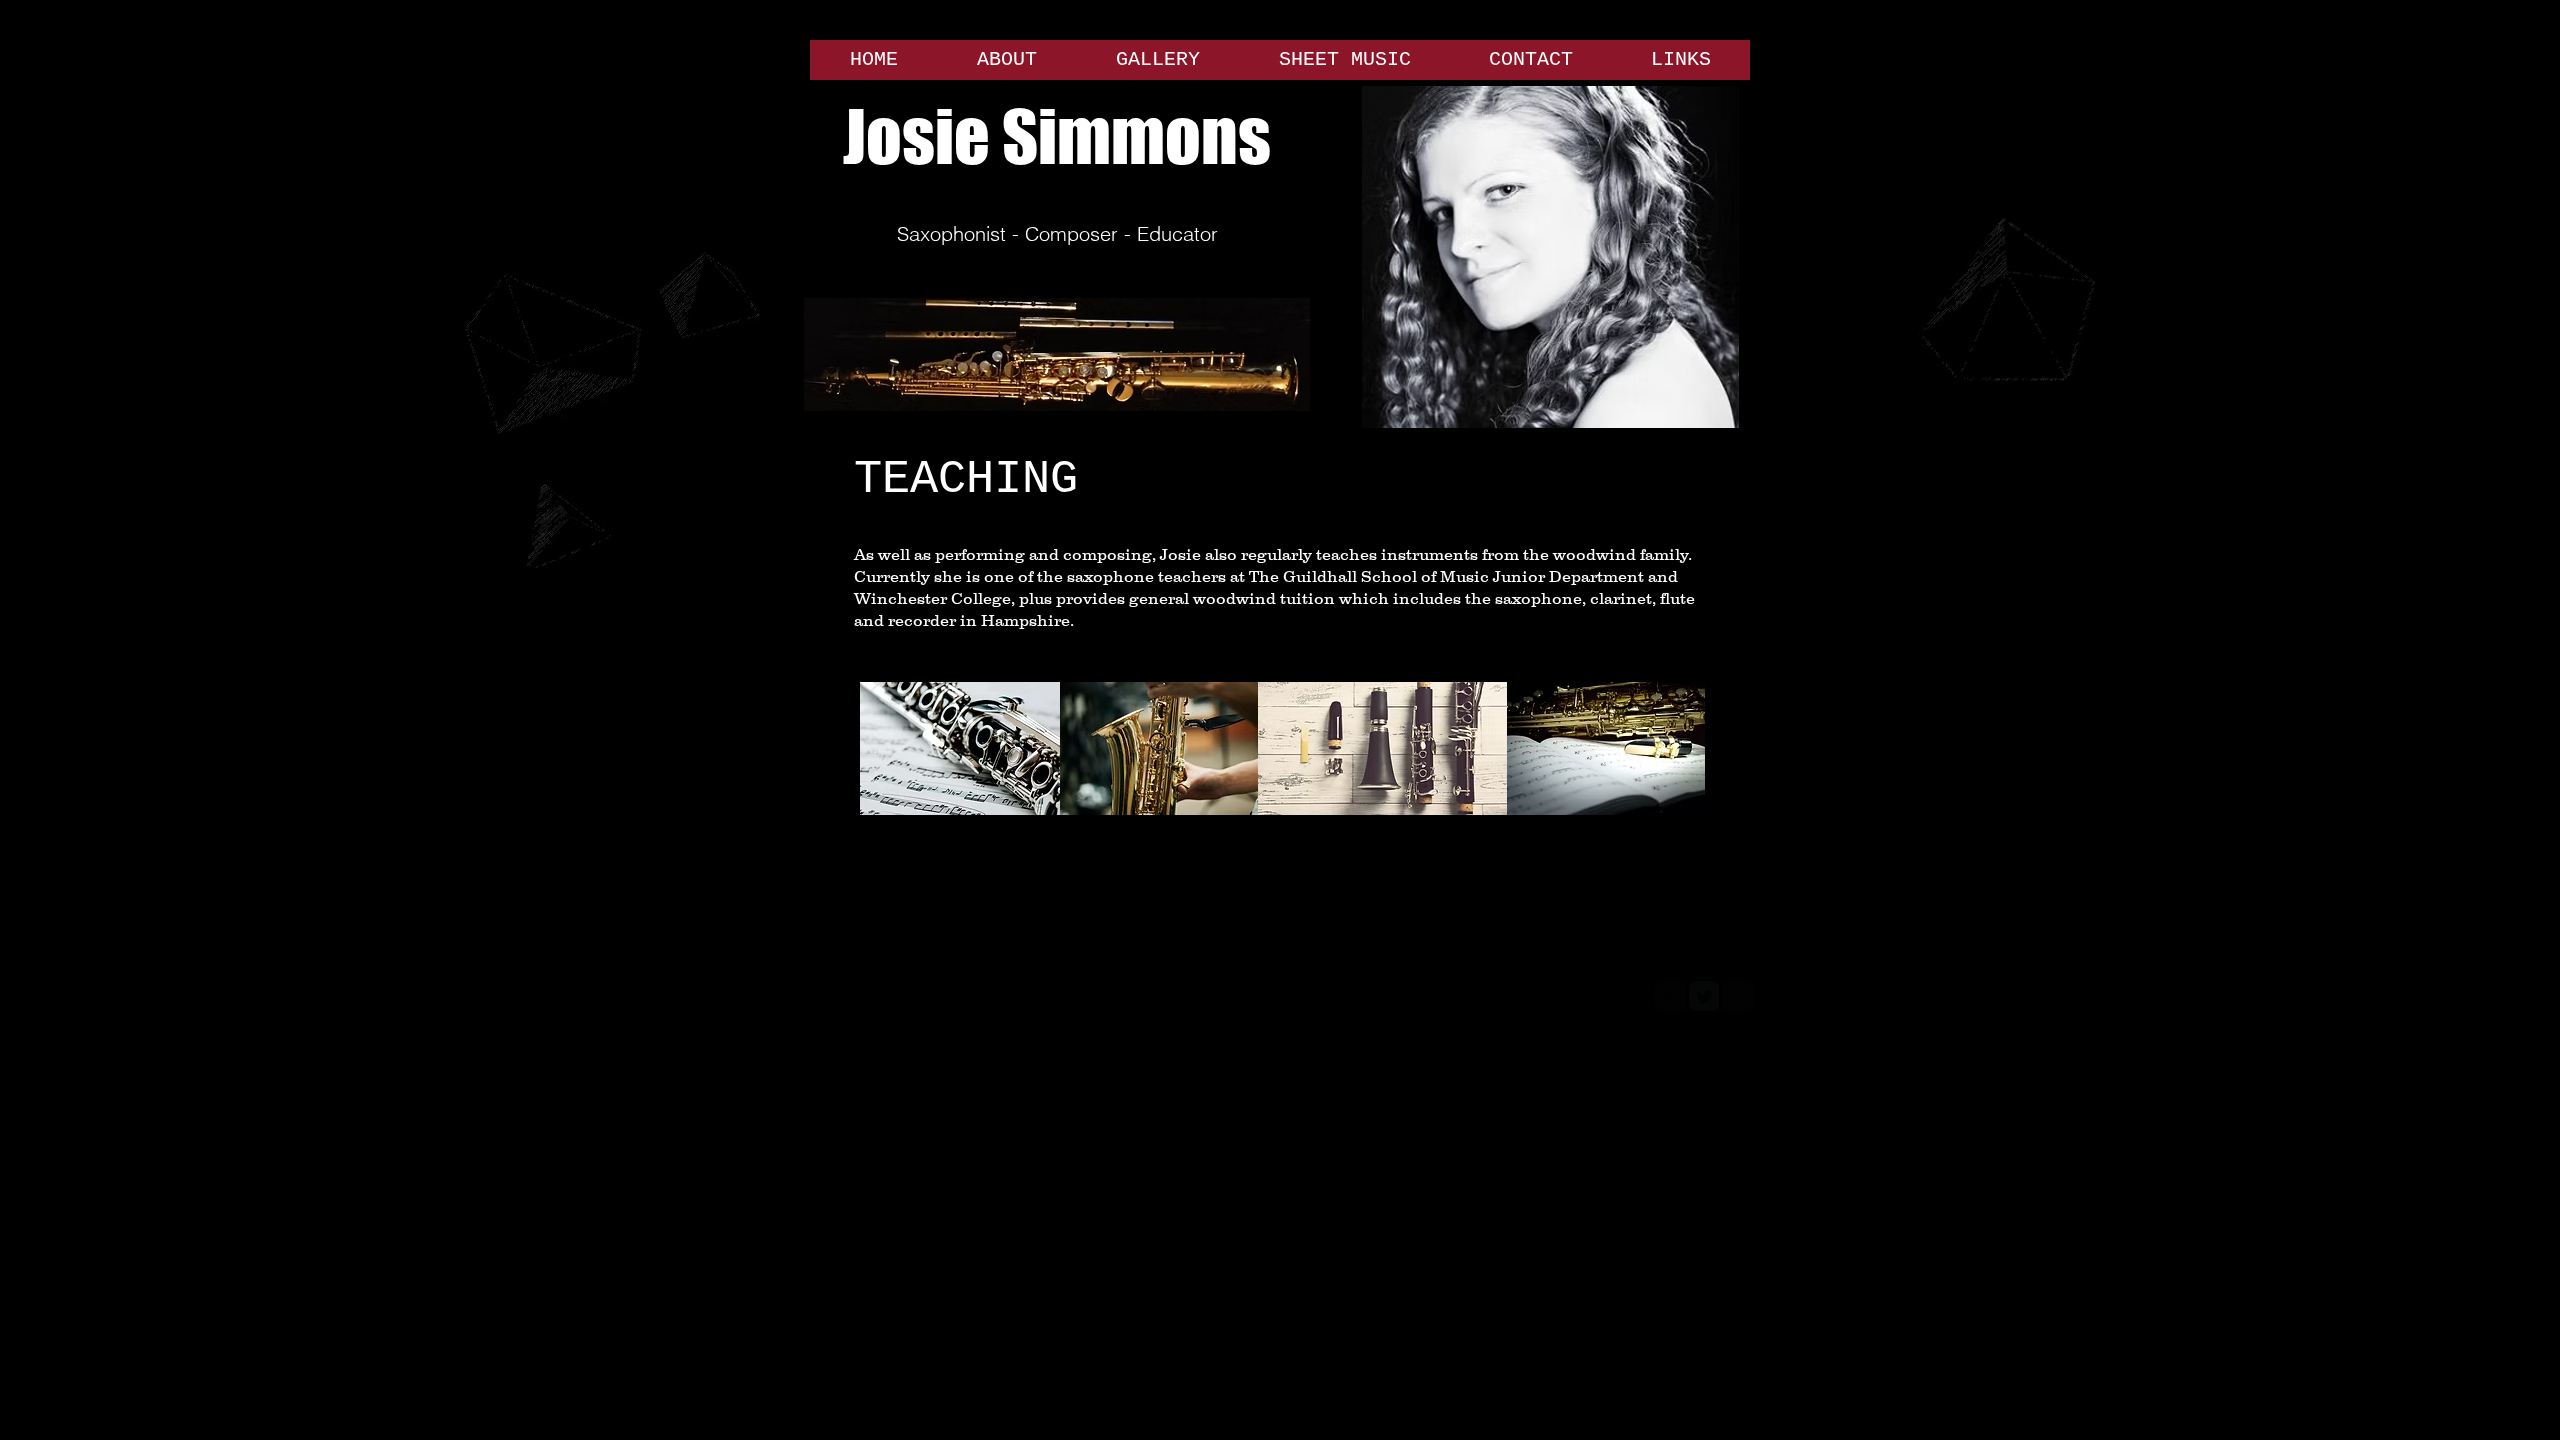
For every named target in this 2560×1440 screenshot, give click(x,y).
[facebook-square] (1670, 996)
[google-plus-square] (1738, 996)
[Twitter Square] (1704, 996)
